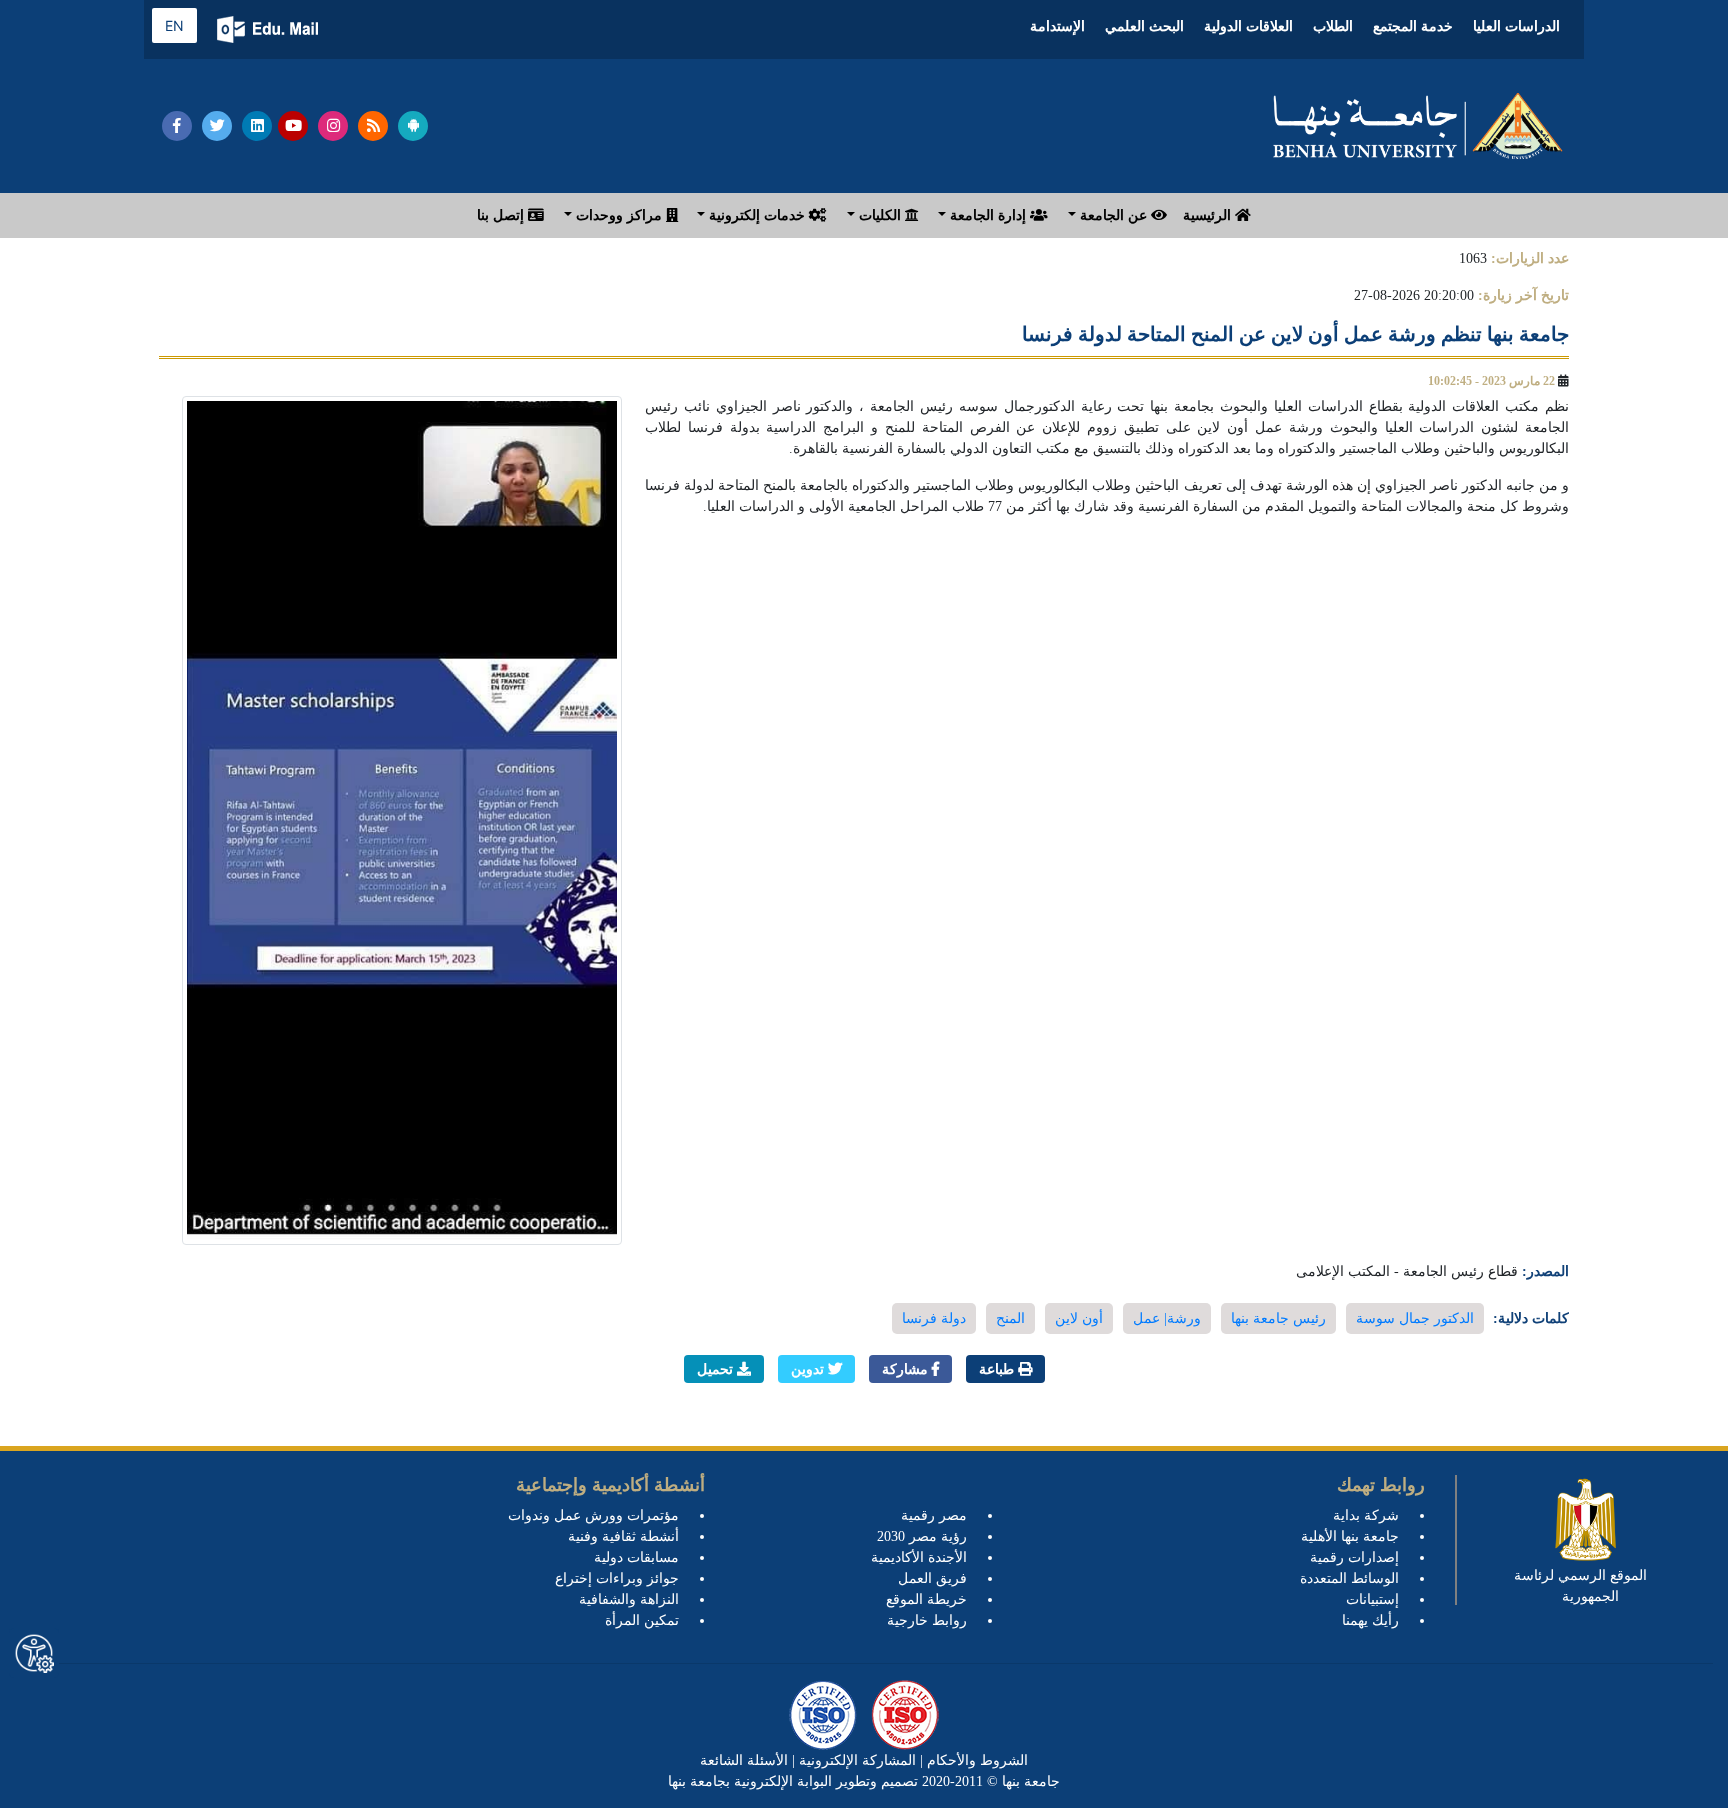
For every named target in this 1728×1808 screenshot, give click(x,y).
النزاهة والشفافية (629, 1599)
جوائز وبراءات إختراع (617, 1578)
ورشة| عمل (1167, 1318)
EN (174, 25)
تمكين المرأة (642, 1620)
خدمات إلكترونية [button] (757, 215)
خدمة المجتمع (1413, 26)
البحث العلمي (1144, 26)
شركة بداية (1366, 1515)
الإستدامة (1057, 26)
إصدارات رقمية (1354, 1557)
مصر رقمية (934, 1515)
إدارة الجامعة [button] (988, 215)
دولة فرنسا (934, 1318)
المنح (1010, 1318)
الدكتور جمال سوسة (1415, 1318)
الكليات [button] (880, 215)
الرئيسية (1209, 215)
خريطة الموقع (926, 1599)
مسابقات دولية (636, 1557)
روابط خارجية (927, 1620)
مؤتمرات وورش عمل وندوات (593, 1515)
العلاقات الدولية (1248, 26)
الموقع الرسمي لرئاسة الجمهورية (1580, 1586)
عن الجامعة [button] (1113, 215)
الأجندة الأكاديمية (919, 1557)
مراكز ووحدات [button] (619, 215)
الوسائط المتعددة (1349, 1578)
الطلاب (1333, 26)
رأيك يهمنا (1370, 1620)
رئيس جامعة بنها (1278, 1318)
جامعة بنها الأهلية (1350, 1536)
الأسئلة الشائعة (744, 1760)
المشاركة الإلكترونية (855, 1760)
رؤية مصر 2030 (922, 1536)
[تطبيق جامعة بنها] (413, 126)
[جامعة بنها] (1418, 126)
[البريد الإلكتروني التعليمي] (269, 29)
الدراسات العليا (1516, 26)
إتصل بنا (502, 215)
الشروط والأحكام (975, 1760)
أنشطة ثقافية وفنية (623, 1536)
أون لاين (1079, 1318)
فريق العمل (932, 1578)
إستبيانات (1372, 1599)
